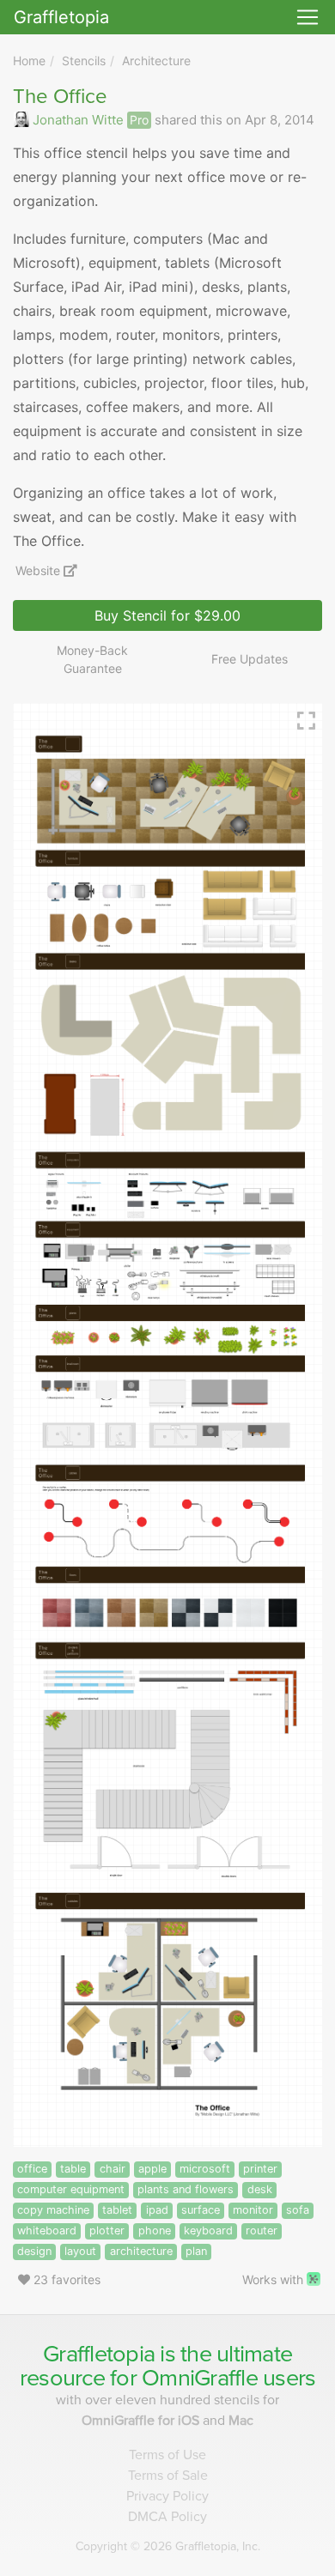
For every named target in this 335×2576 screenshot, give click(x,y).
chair (113, 2169)
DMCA (167, 2517)
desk (260, 2189)
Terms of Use (167, 2455)
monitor (253, 2210)
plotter (107, 2231)
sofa (298, 2210)
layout (80, 2251)
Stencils (84, 61)
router (262, 2231)
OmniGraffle (200, 2378)
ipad (157, 2210)
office (32, 2169)
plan (196, 2251)
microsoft (205, 2169)
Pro (139, 120)
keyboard (208, 2231)
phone (155, 2231)
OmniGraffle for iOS (142, 2421)
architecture (141, 2251)
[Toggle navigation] (308, 17)
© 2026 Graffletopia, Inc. (168, 2546)
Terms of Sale (168, 2476)
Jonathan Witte (78, 120)
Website (40, 570)
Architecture (156, 61)
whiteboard (47, 2231)
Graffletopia (61, 17)
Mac (241, 2421)
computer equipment (71, 2189)
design (34, 2251)
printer (260, 2169)
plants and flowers (186, 2189)
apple (152, 2169)
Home (29, 61)
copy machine (53, 2210)
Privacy (167, 2496)
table (73, 2169)
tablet (117, 2210)
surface (201, 2210)
